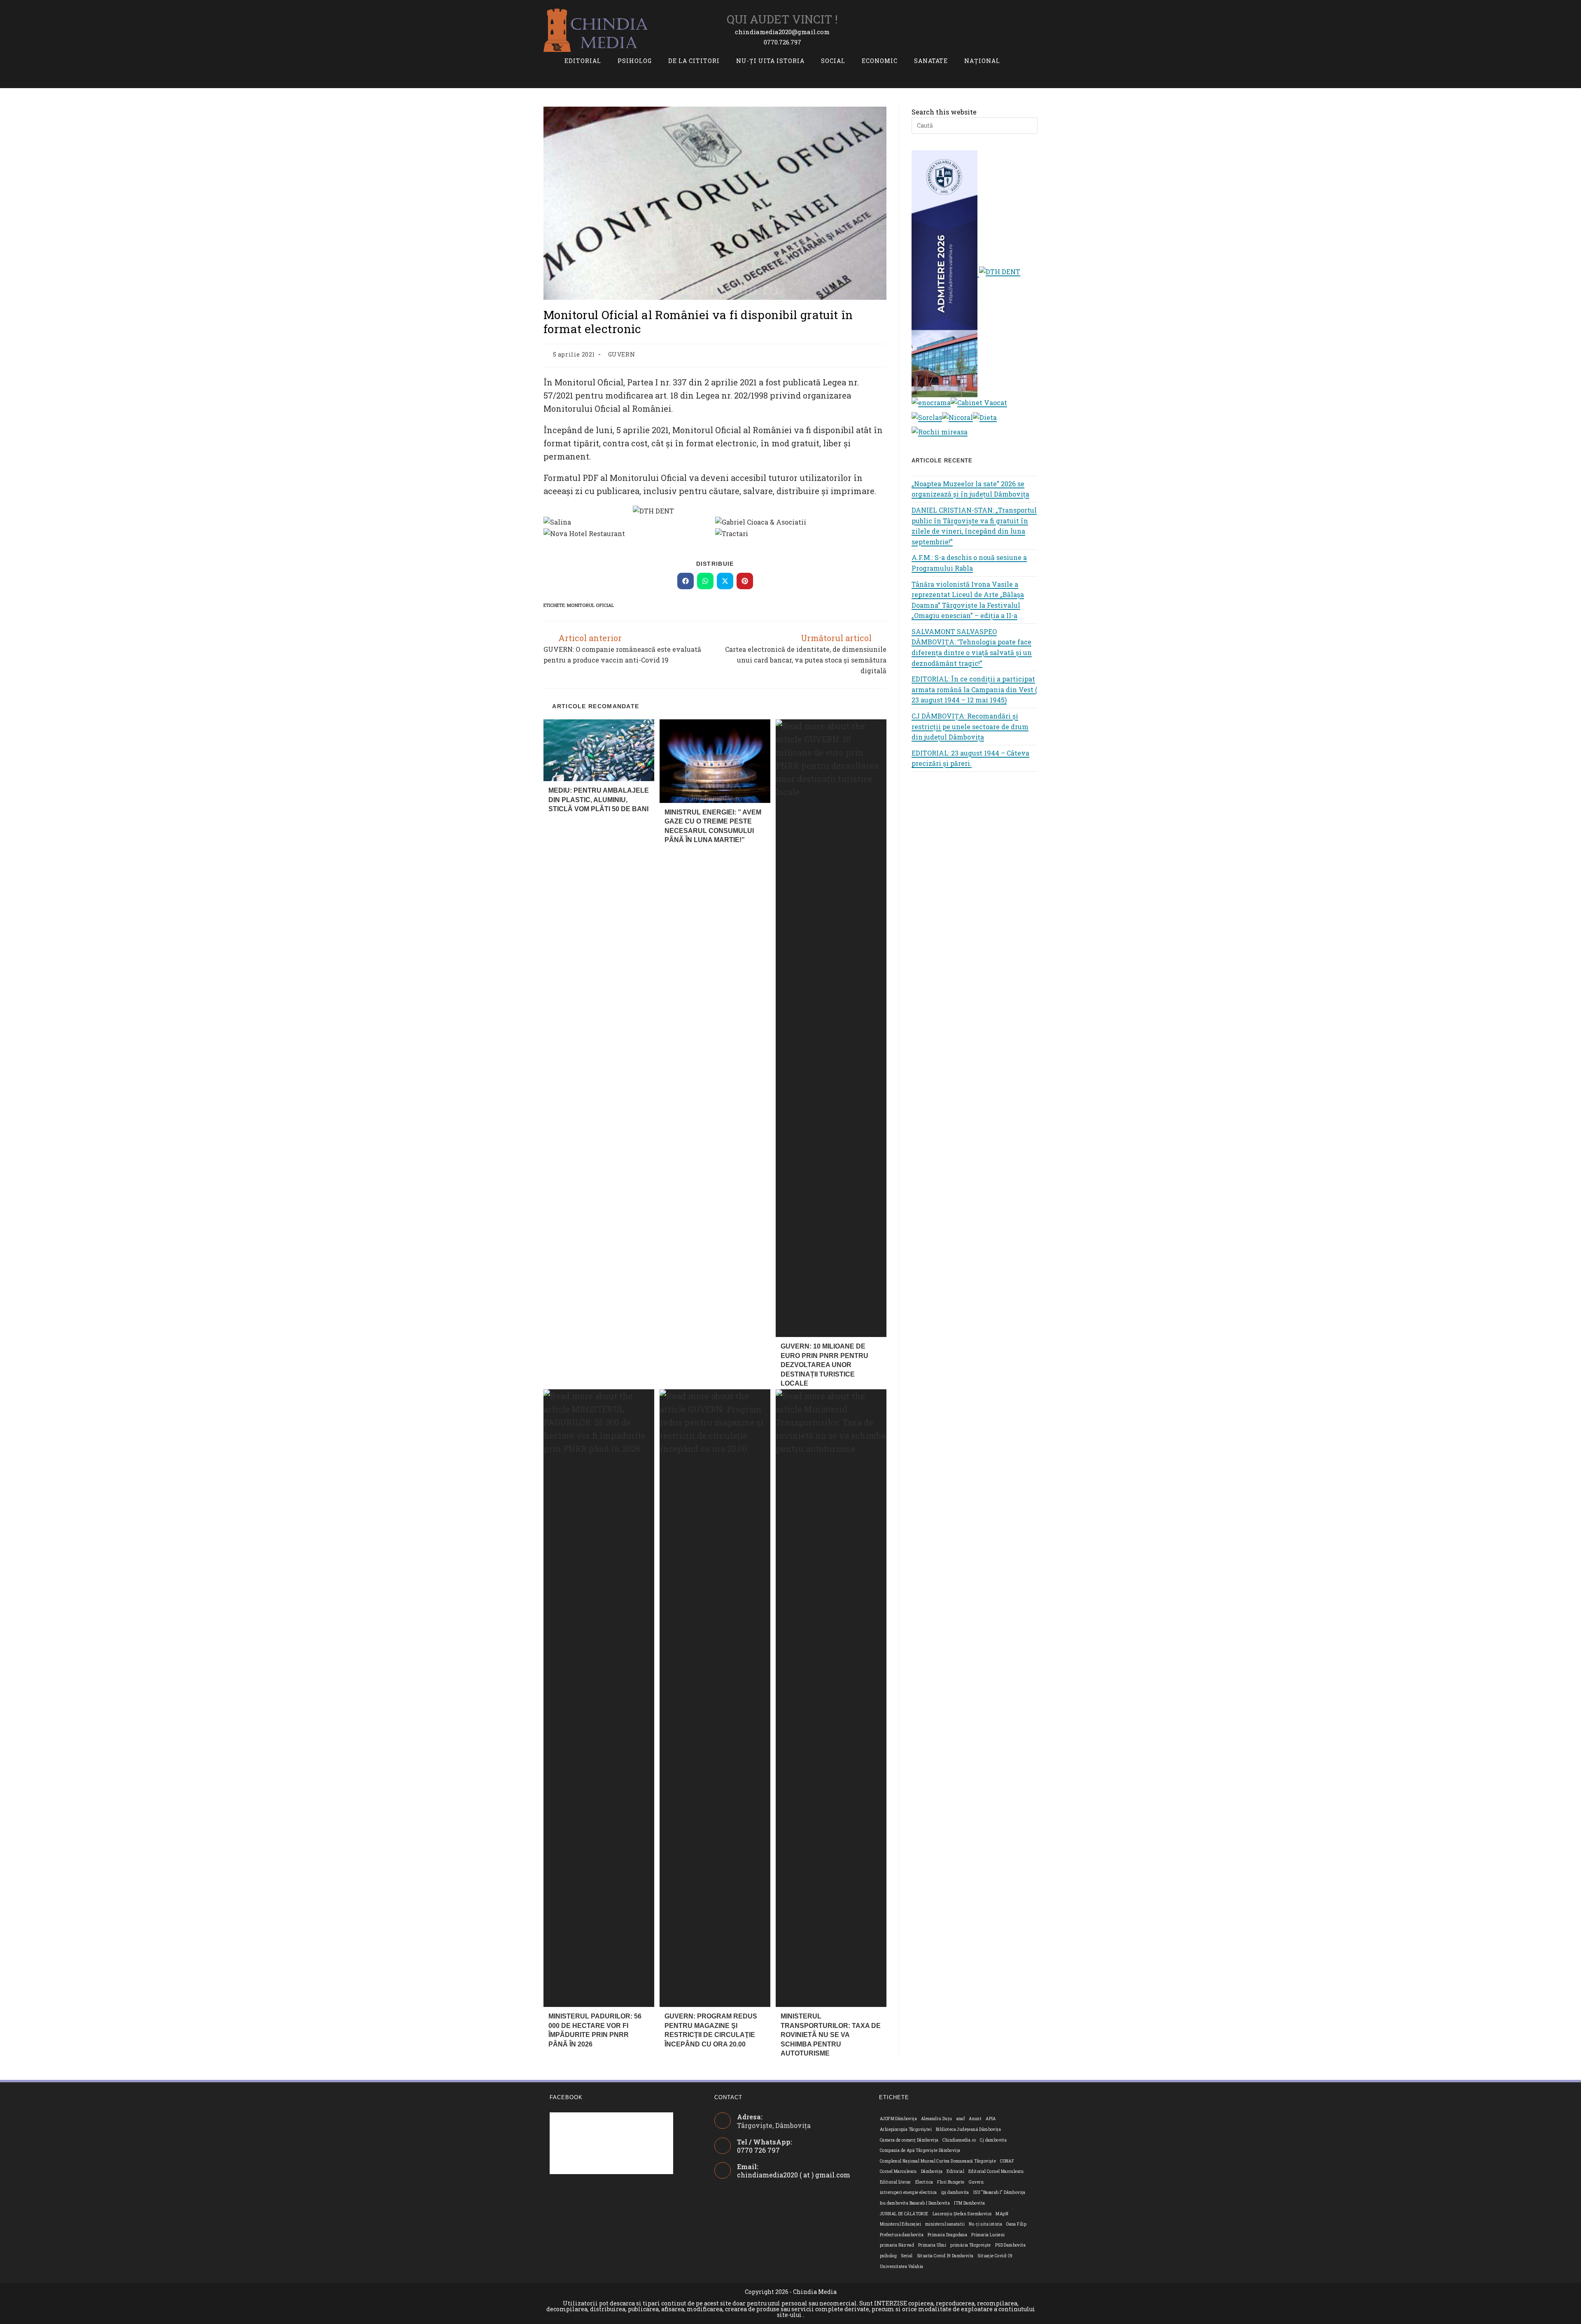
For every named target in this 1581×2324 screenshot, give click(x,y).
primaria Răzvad (897, 2245)
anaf (961, 2119)
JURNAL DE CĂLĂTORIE (904, 2214)
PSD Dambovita (1010, 2245)
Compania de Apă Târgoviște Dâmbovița (920, 2150)
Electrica (924, 2182)
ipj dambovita (955, 2192)
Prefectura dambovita (902, 2235)
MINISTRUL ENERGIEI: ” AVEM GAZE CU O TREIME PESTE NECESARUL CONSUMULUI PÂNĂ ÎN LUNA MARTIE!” (713, 826)
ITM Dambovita (969, 2203)
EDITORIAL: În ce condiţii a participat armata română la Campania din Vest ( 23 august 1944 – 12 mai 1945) (974, 689)
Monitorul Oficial (590, 605)
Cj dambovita (993, 2140)
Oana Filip (1016, 2224)
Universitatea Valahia (901, 2267)
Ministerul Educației (900, 2224)
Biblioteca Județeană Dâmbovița (968, 2129)
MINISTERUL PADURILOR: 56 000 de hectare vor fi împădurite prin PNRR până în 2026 (595, 2030)
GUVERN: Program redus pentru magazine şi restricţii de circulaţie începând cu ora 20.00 (711, 2030)
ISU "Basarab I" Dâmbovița (999, 2192)
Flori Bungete (951, 2182)
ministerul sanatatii (945, 2224)
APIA (991, 2119)
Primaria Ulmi (932, 2245)
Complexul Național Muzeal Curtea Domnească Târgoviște (938, 2161)
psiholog (888, 2256)
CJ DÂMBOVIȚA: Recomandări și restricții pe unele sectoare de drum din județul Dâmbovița (970, 726)
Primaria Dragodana (947, 2235)
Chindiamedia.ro (959, 2140)
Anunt (975, 2119)
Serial (907, 2256)
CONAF (1007, 2161)
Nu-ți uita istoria (985, 2224)
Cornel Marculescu (898, 2171)
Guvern (976, 2182)
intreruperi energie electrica (908, 2192)
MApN (1002, 2214)
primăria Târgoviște (971, 2245)
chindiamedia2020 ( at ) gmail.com (794, 2175)
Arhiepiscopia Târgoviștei (906, 2129)
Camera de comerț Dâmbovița (909, 2140)
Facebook (566, 2097)
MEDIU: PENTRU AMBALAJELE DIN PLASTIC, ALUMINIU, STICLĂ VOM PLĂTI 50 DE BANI (599, 800)
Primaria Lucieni (988, 2235)
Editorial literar (895, 2182)
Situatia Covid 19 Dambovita (945, 2256)
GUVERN (622, 354)
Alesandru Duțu (937, 2119)
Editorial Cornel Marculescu (996, 2171)
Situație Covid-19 (995, 2256)
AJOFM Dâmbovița (898, 2119)
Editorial (955, 2171)
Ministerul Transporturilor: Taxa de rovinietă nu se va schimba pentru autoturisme (831, 2035)
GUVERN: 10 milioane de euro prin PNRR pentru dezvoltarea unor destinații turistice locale (824, 1365)
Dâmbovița (932, 2171)
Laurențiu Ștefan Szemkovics (962, 2214)
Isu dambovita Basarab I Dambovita (915, 2203)
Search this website (944, 112)
